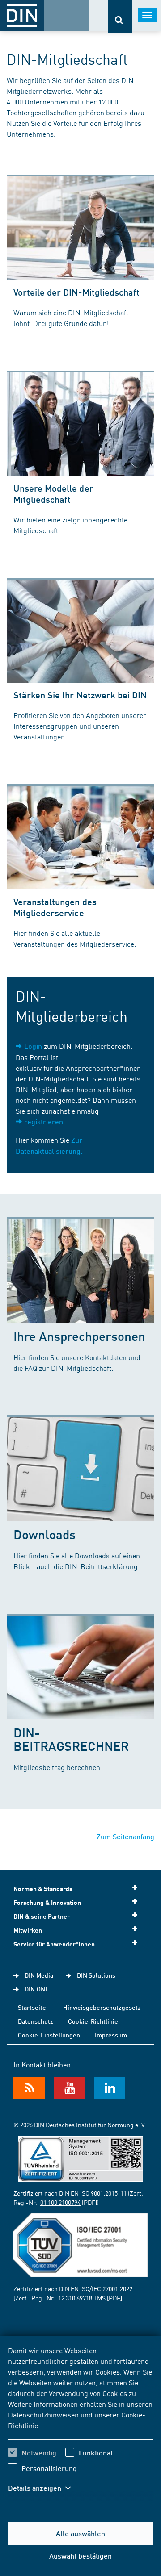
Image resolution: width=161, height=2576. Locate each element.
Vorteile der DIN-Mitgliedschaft (76, 292)
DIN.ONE (37, 1989)
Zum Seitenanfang (125, 1836)
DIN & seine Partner (42, 1916)
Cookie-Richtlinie (93, 2021)
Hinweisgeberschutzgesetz (102, 2007)
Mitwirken (28, 1930)
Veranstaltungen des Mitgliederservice (55, 907)
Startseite (32, 2007)
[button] (44, 2488)
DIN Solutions (96, 1975)
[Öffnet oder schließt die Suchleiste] (120, 17)
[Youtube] (69, 2088)
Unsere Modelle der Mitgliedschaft (53, 494)
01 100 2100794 (60, 2202)
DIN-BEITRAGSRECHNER (71, 1739)
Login (33, 1046)
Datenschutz (36, 2021)
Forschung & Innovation (47, 1902)
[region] (80, 2425)
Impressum (111, 2035)
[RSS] (29, 2088)
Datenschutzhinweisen (43, 2414)
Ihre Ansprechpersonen (79, 1336)
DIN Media (39, 1975)
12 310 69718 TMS (82, 2298)
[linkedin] (110, 2088)
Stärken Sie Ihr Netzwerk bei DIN (80, 695)
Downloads (44, 1534)
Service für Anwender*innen (54, 1944)
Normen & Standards (43, 1889)
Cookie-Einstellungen (49, 2035)
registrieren (44, 1121)
